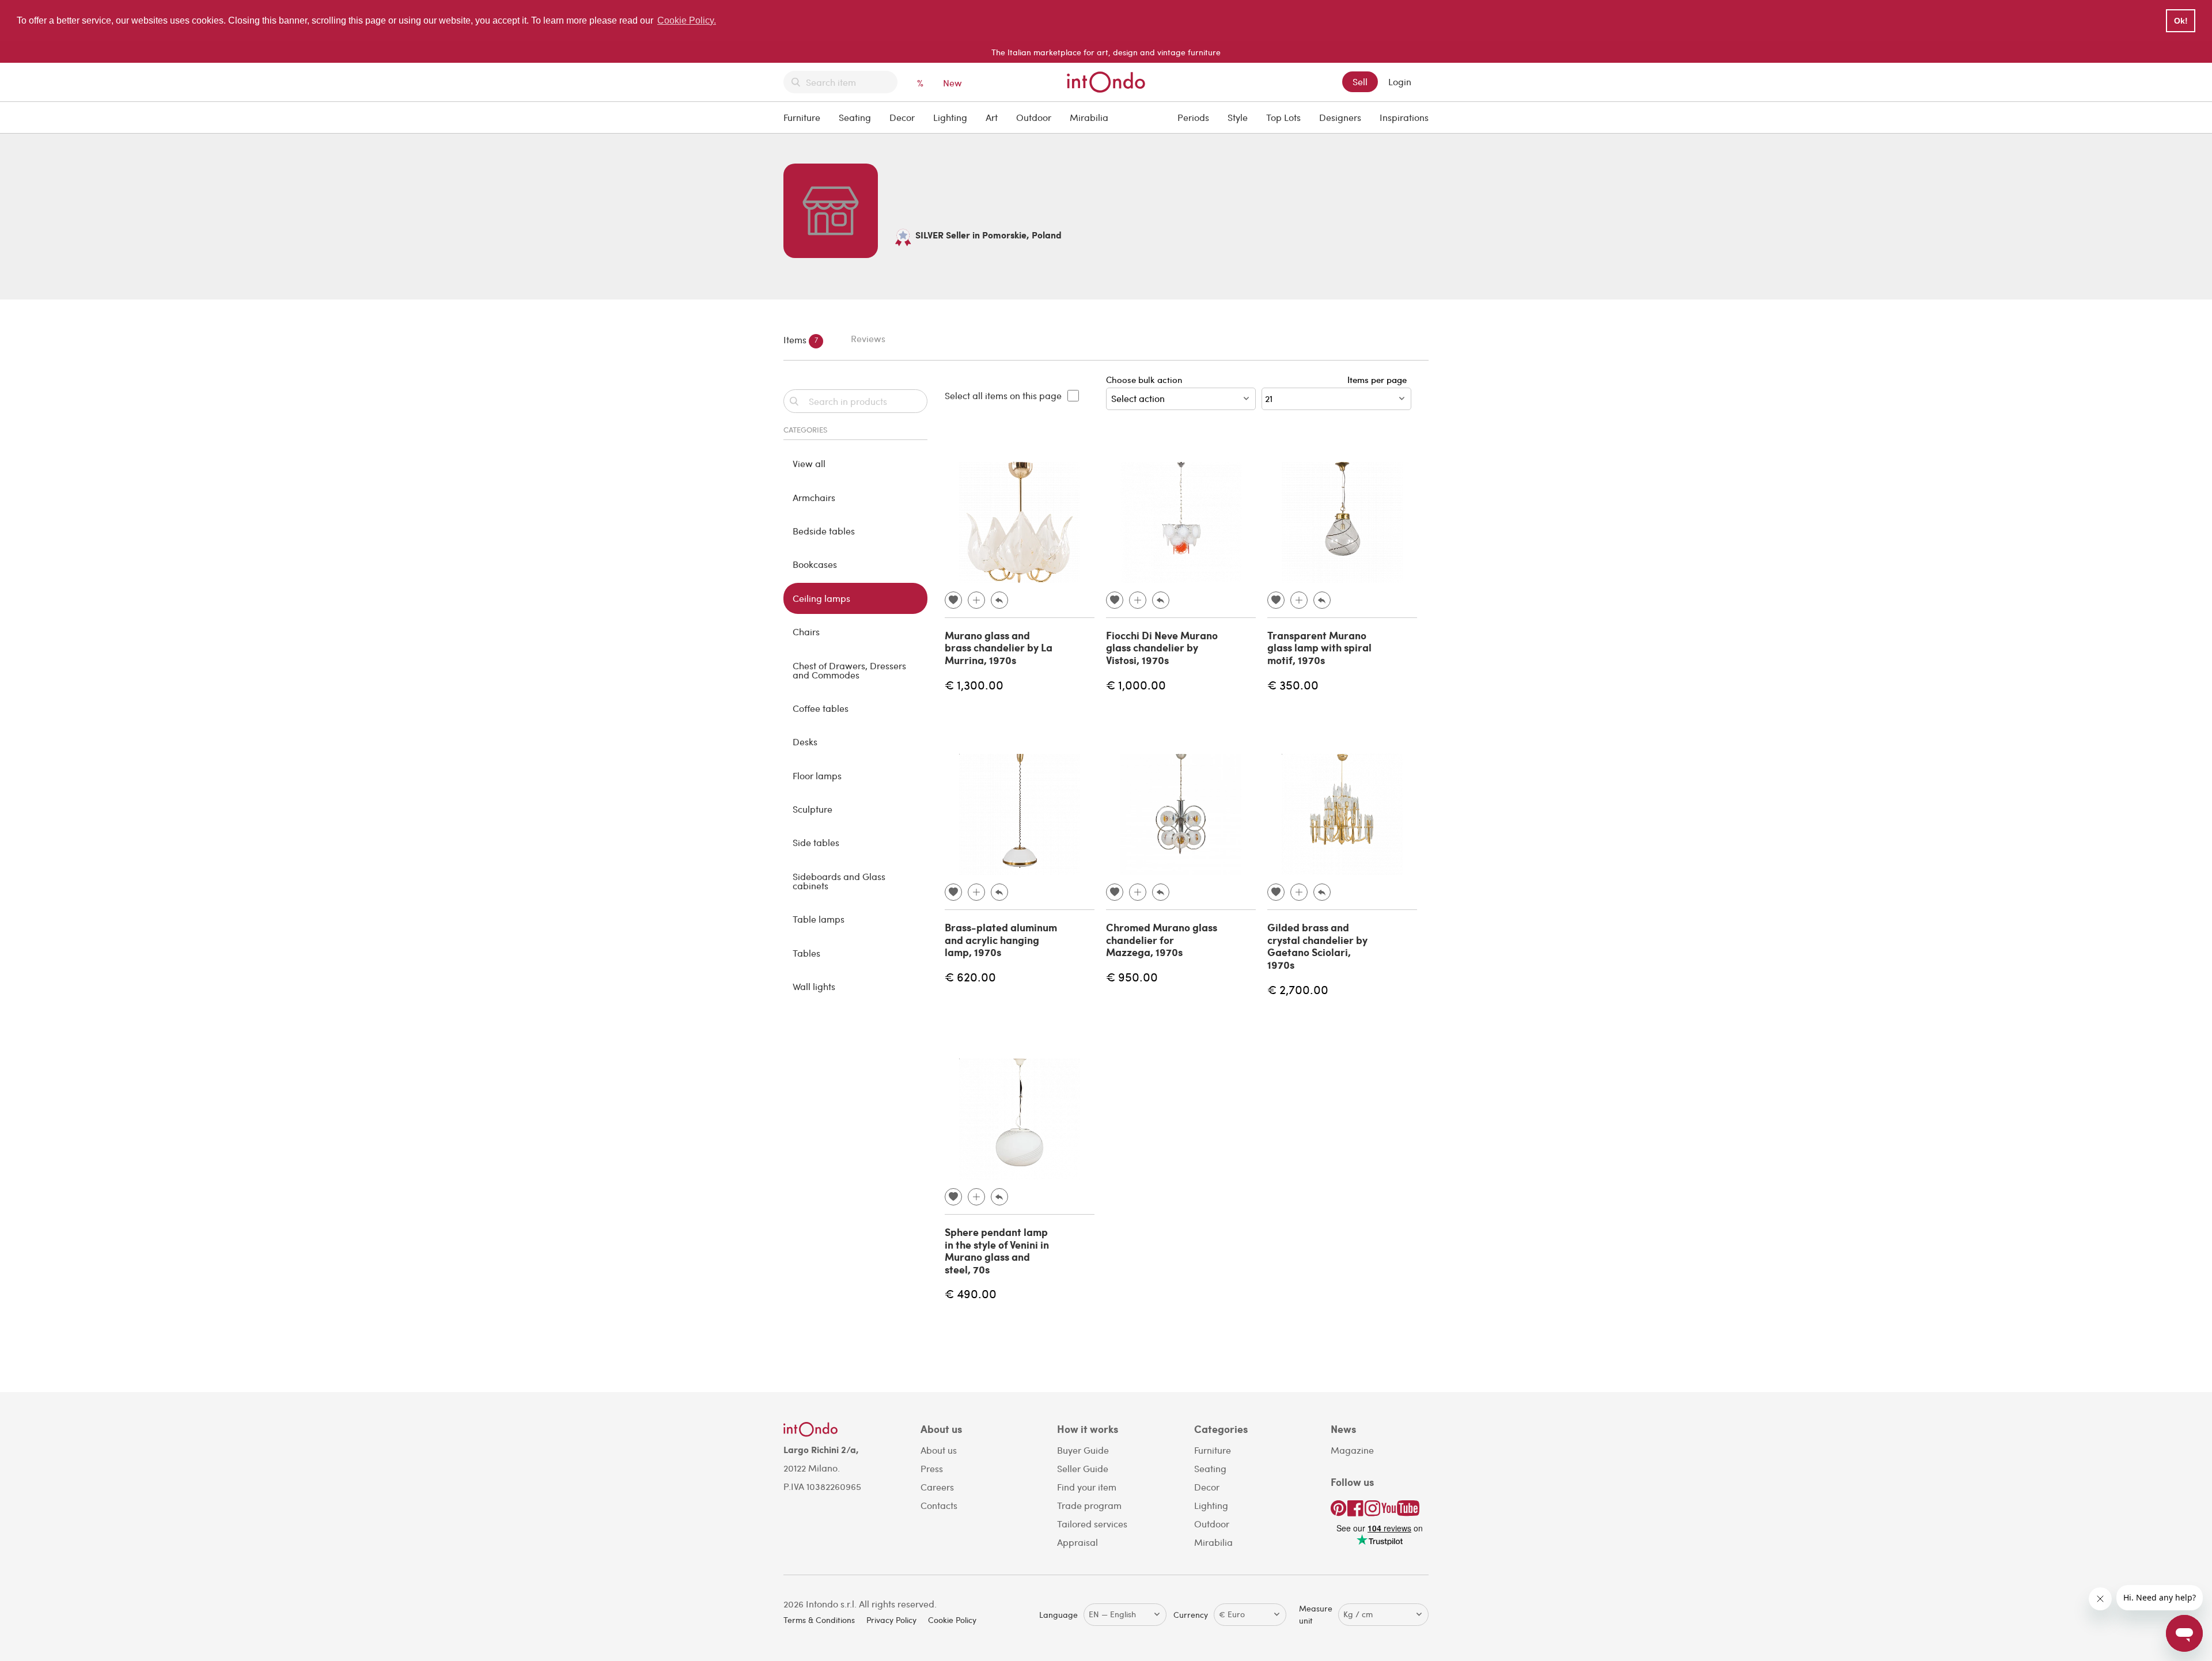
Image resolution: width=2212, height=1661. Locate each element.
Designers (1340, 117)
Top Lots (1283, 117)
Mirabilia (1089, 117)
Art (992, 117)
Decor (902, 117)
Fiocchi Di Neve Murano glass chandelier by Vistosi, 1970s (1162, 648)
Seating (855, 117)
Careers (937, 1487)
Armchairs (814, 497)
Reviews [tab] (868, 338)
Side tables (816, 842)
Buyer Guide (1083, 1450)
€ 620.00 (970, 976)
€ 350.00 (1293, 685)
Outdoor (1034, 117)
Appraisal (1077, 1542)
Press (932, 1468)
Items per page (1379, 380)
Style (1238, 117)
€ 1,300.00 (974, 685)
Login (1400, 81)
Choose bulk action (1144, 380)
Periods (1193, 117)
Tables (806, 953)
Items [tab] (801, 339)
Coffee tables (821, 708)
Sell (1360, 81)
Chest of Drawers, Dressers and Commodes (849, 670)
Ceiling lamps (821, 598)
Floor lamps (817, 775)
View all (809, 463)
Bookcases (815, 564)
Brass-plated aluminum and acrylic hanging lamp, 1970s (1001, 940)
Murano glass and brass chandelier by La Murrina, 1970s (999, 648)
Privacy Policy (891, 1620)
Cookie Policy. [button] (687, 20)
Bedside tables (824, 531)
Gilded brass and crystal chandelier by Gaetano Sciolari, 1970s (1317, 946)
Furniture (802, 117)
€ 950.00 (1132, 976)
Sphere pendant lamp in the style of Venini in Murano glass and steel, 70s (997, 1251)
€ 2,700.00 (1298, 989)
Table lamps (819, 919)
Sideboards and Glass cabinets (839, 881)
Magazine (1352, 1450)
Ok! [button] (2181, 21)
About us (939, 1450)
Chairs (806, 632)
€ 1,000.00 (1136, 685)
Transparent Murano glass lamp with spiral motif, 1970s (1319, 648)
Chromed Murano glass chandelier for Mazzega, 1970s (1162, 940)
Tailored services (1092, 1524)
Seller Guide (1083, 1468)
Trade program (1089, 1505)
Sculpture (813, 809)
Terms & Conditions (819, 1620)
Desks (805, 742)
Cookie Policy (952, 1620)
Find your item (1087, 1487)
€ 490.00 (971, 1293)
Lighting (950, 117)
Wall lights (814, 986)
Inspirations (1404, 117)
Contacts (939, 1505)
